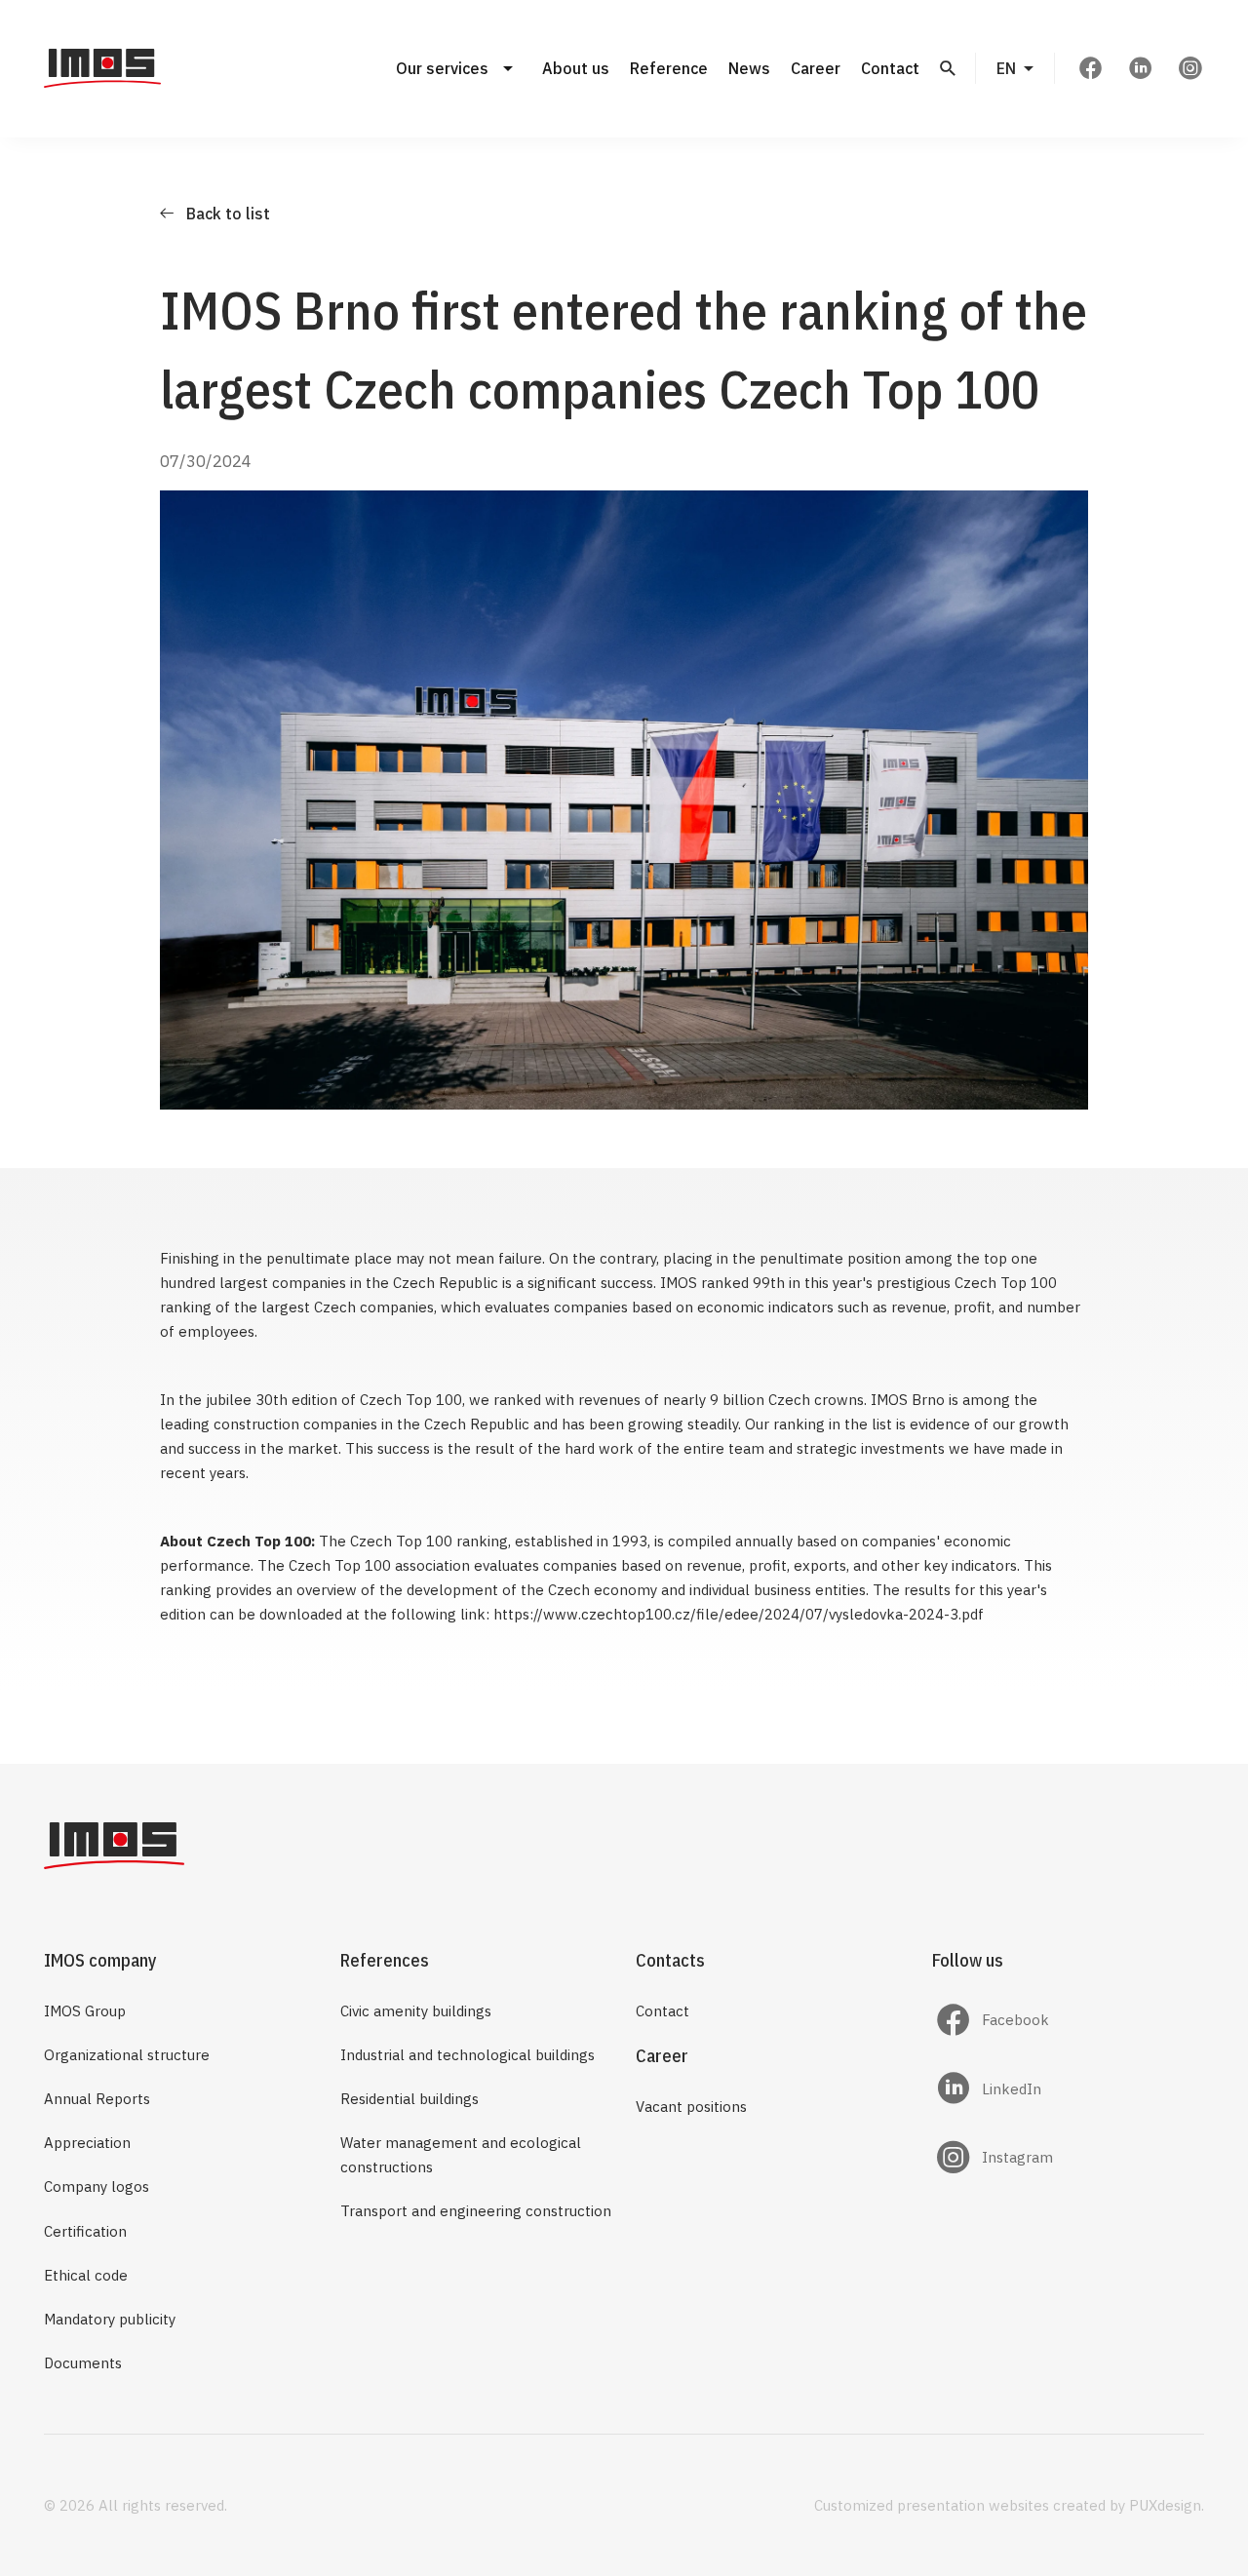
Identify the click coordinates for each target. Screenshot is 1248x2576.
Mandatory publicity (110, 2319)
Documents (83, 2363)
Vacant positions (691, 2107)
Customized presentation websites (932, 2505)
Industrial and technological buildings (468, 2055)
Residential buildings (409, 2099)
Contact (890, 68)
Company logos (97, 2186)
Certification (85, 2231)
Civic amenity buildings (416, 2011)
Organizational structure (127, 2055)
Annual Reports (97, 2099)
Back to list (228, 214)
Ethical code (86, 2275)
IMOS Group (85, 2011)
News (749, 68)
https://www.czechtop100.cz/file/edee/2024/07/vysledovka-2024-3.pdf (739, 1614)
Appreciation (87, 2143)
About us (576, 68)
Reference (669, 68)
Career (816, 68)
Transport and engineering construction (476, 2211)
